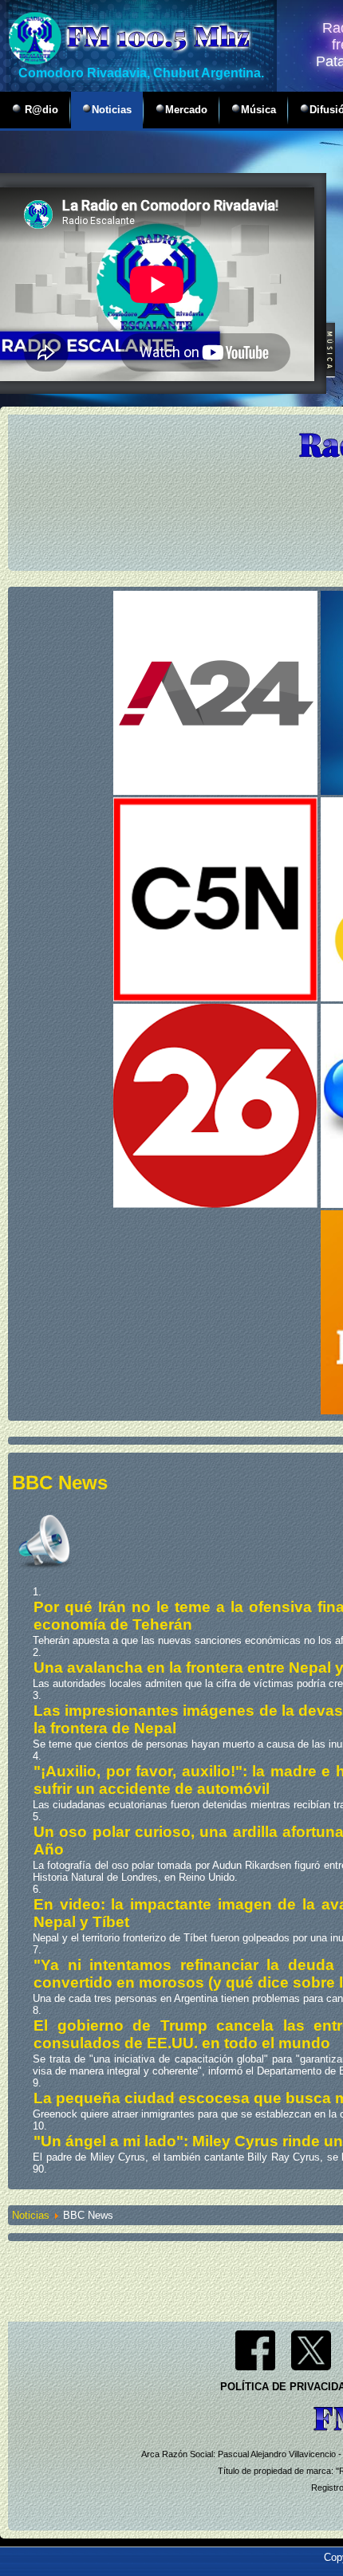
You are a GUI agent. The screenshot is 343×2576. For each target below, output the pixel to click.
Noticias (112, 110)
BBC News (60, 1483)
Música (258, 110)
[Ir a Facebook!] (255, 2367)
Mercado (186, 110)
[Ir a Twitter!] (311, 2367)
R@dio (40, 110)
